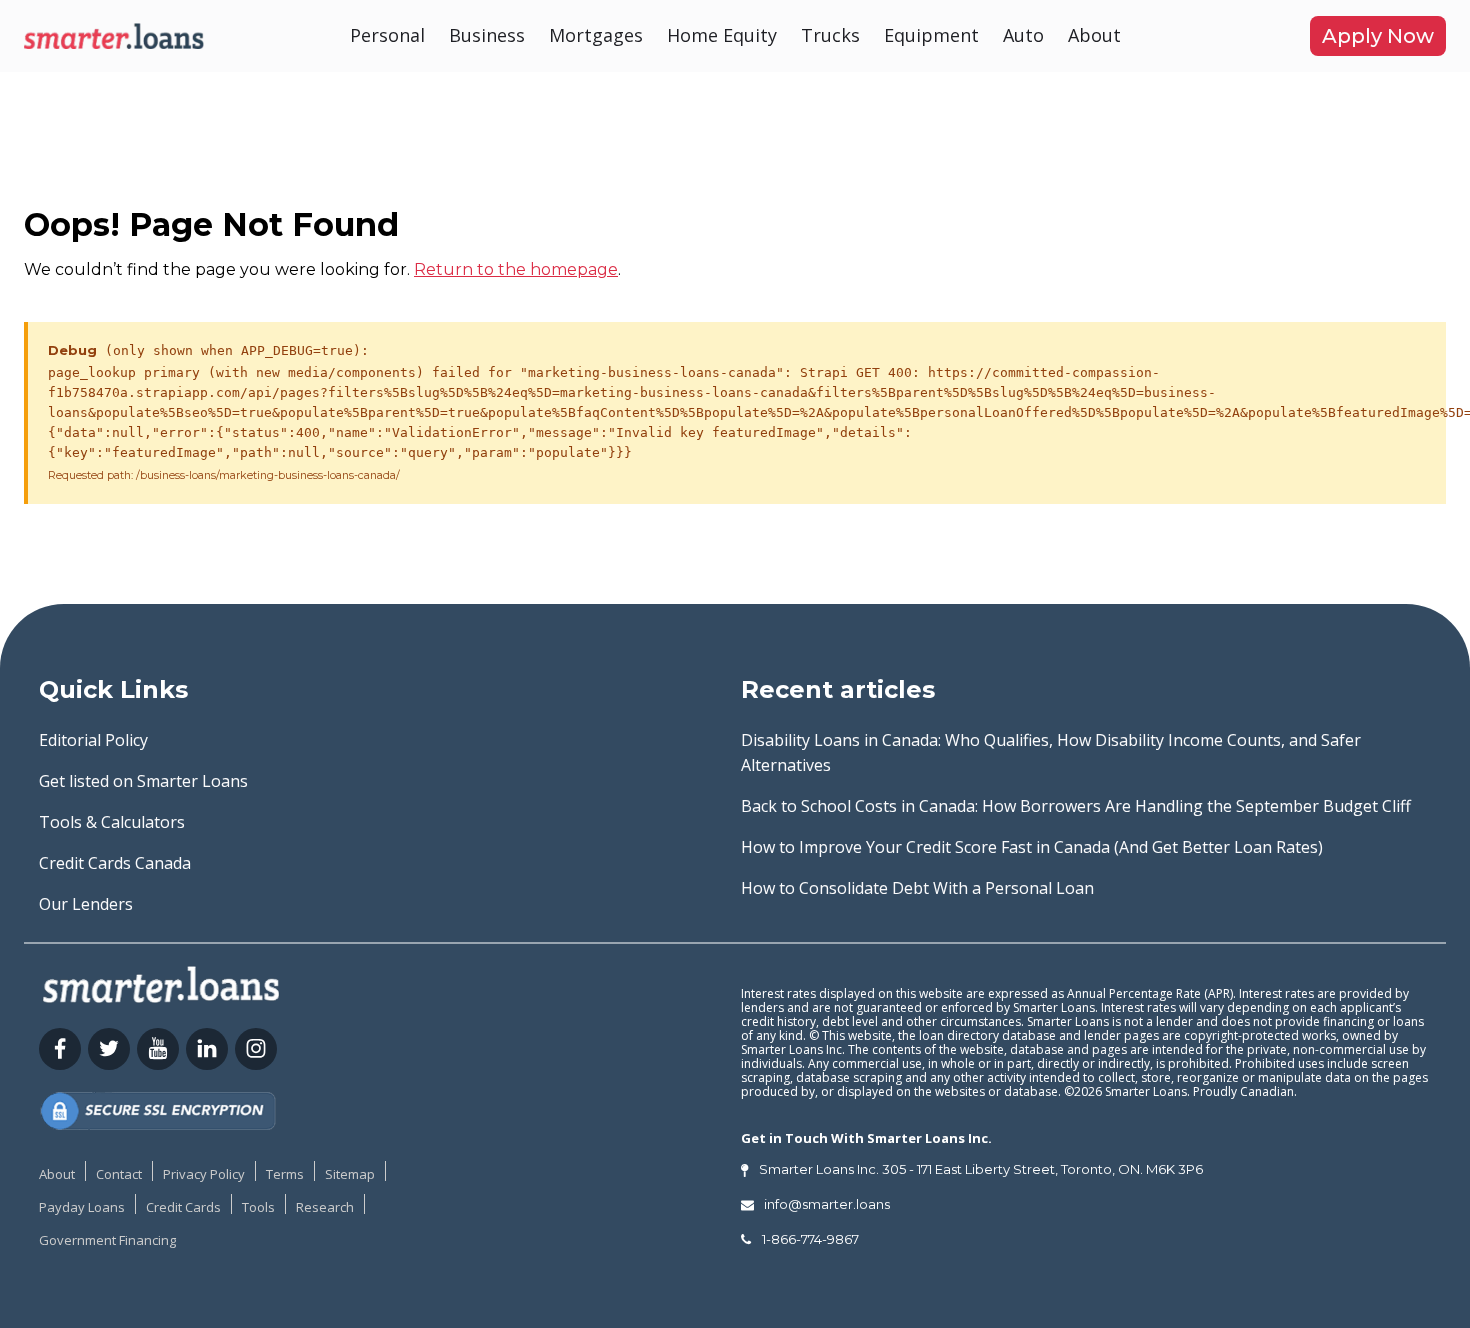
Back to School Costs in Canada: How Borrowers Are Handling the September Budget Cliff (1076, 806)
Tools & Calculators (112, 822)
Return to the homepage (516, 269)
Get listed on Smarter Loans (143, 781)
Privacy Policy (204, 1174)
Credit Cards (183, 1207)
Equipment (931, 35)
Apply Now (1378, 36)
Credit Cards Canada (115, 863)
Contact (119, 1174)
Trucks (830, 35)
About (1094, 35)
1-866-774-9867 (810, 1239)
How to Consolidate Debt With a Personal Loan (917, 888)
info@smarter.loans (827, 1204)
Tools (258, 1207)
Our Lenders (86, 904)
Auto (1023, 35)
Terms (285, 1174)
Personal (387, 35)
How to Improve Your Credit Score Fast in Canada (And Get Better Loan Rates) (1032, 847)
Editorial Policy (93, 740)
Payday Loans (82, 1207)
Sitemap (350, 1174)
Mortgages (596, 35)
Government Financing (107, 1240)
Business (487, 35)
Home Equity (722, 35)
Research (325, 1207)
